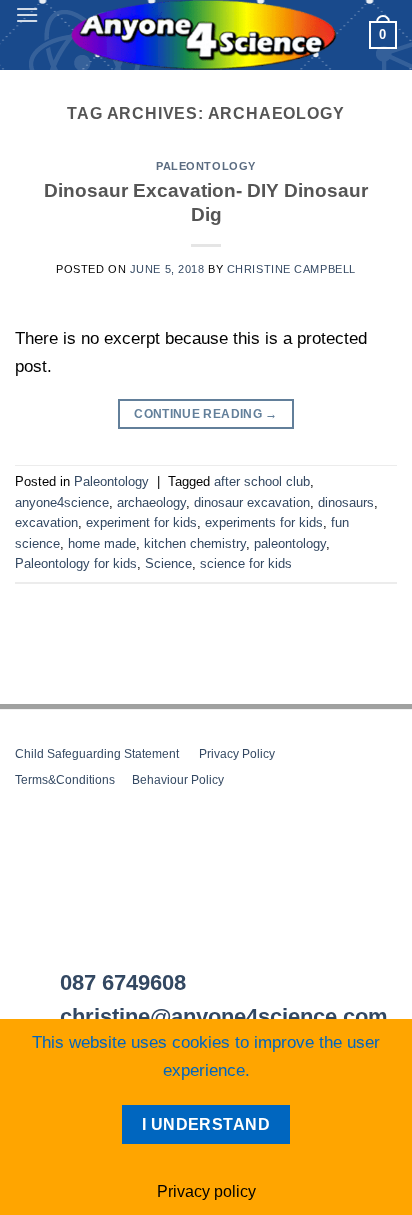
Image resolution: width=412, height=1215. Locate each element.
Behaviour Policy (178, 780)
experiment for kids (141, 522)
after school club (262, 481)
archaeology (151, 502)
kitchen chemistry (195, 543)
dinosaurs (346, 502)
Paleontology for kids (76, 563)
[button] (27, 14)
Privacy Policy (237, 754)
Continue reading (206, 414)
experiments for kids (264, 522)
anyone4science (62, 502)
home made (102, 543)
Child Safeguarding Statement (97, 754)
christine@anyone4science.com (224, 1016)
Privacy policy (206, 1191)
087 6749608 (123, 982)
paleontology (290, 543)
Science (168, 563)
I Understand (206, 1124)
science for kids (246, 563)
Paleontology (206, 166)
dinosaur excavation (252, 502)
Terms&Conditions (65, 780)
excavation (46, 522)
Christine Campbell (291, 269)
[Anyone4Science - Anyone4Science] (204, 35)
